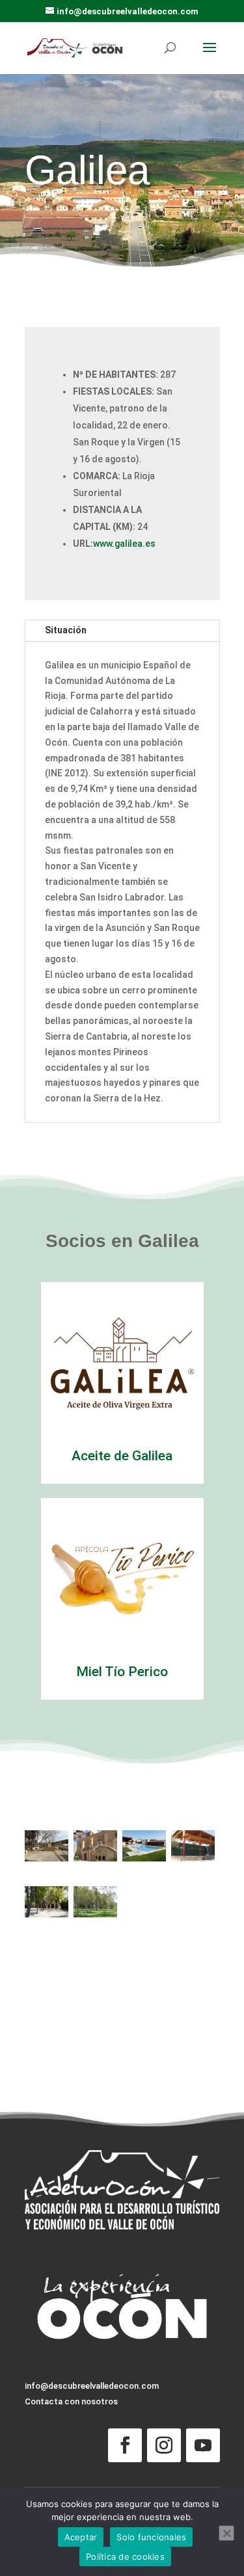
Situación (66, 630)
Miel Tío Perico (122, 1672)
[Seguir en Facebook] (125, 2445)
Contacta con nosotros (71, 2401)
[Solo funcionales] (226, 2533)
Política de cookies (125, 2556)
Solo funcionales (151, 2537)
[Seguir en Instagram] (164, 2445)
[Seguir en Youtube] (203, 2445)
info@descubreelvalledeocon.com (92, 2386)
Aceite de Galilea (122, 1456)
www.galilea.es (124, 544)
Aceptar (81, 2537)
